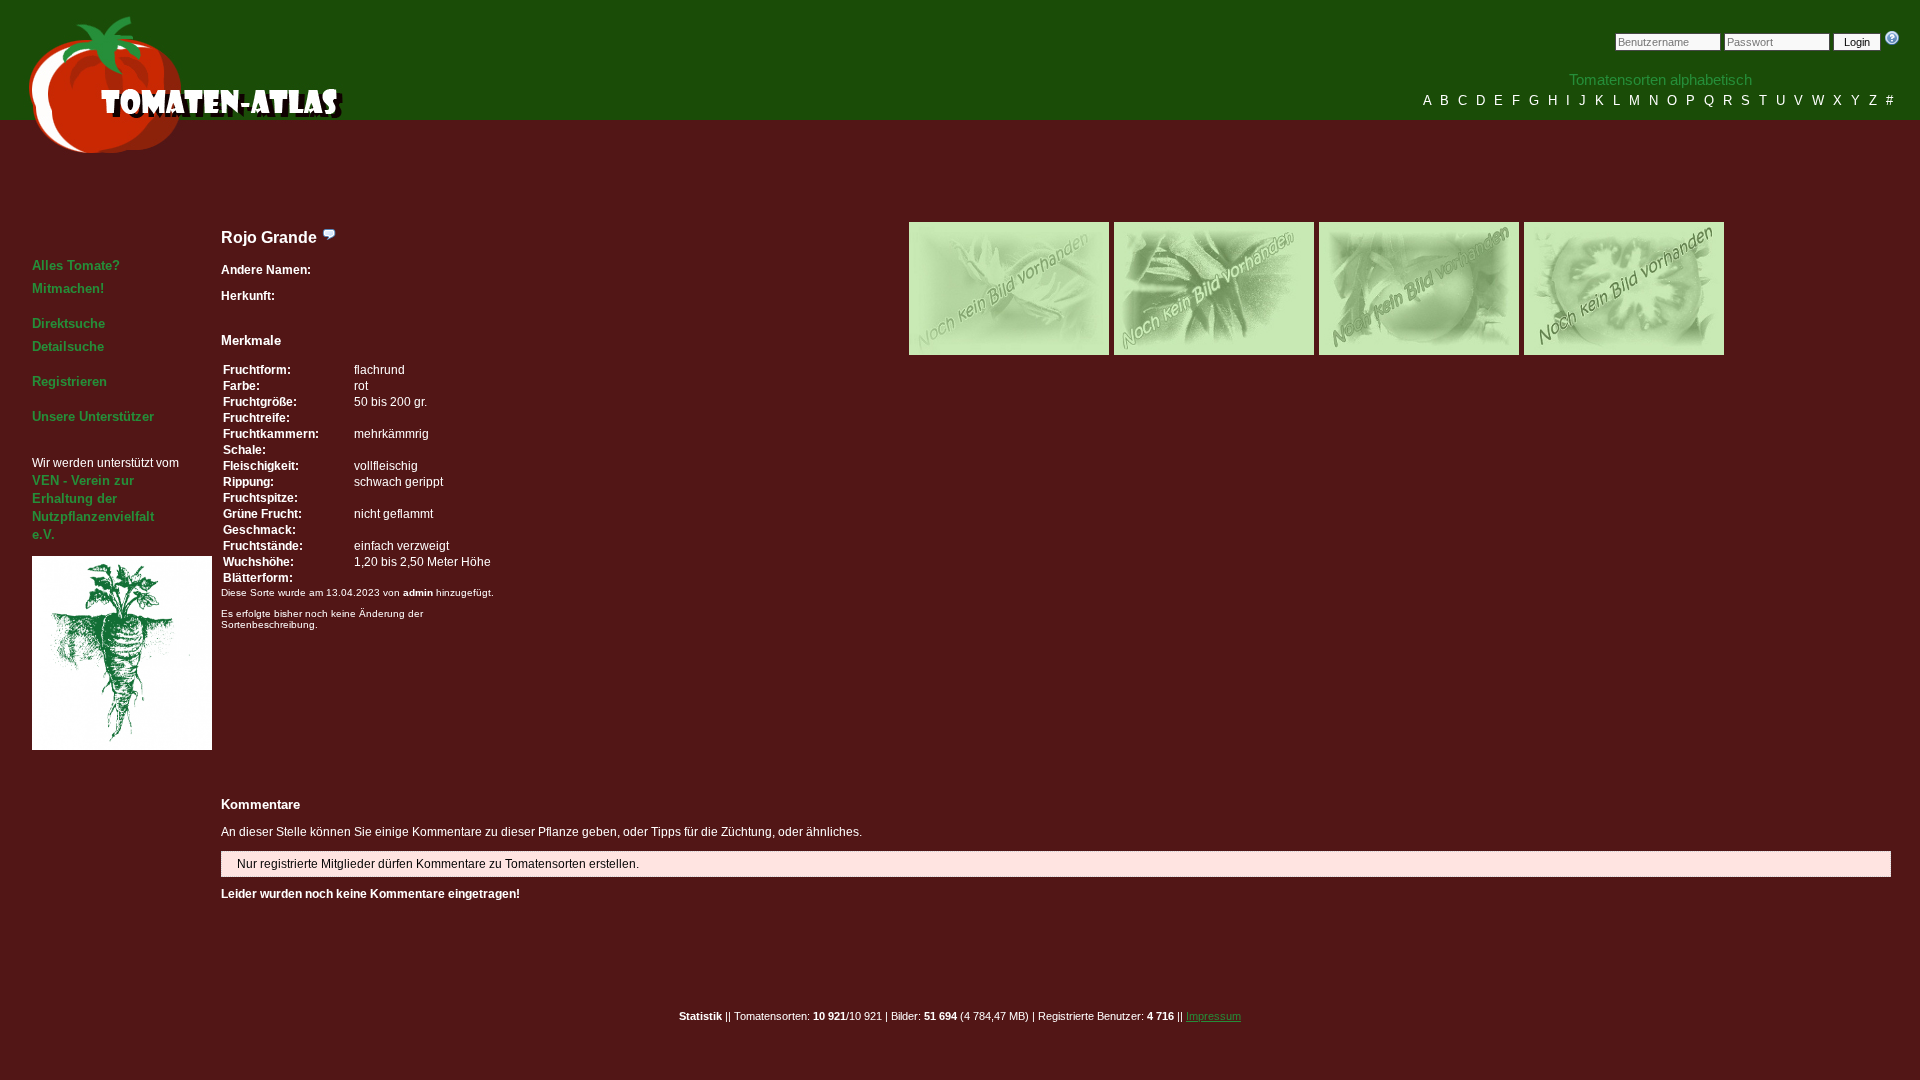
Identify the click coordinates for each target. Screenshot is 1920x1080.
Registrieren (69, 381)
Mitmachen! (68, 288)
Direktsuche (68, 323)
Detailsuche (68, 346)
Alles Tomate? (76, 265)
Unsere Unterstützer (93, 416)
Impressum (1213, 1016)
